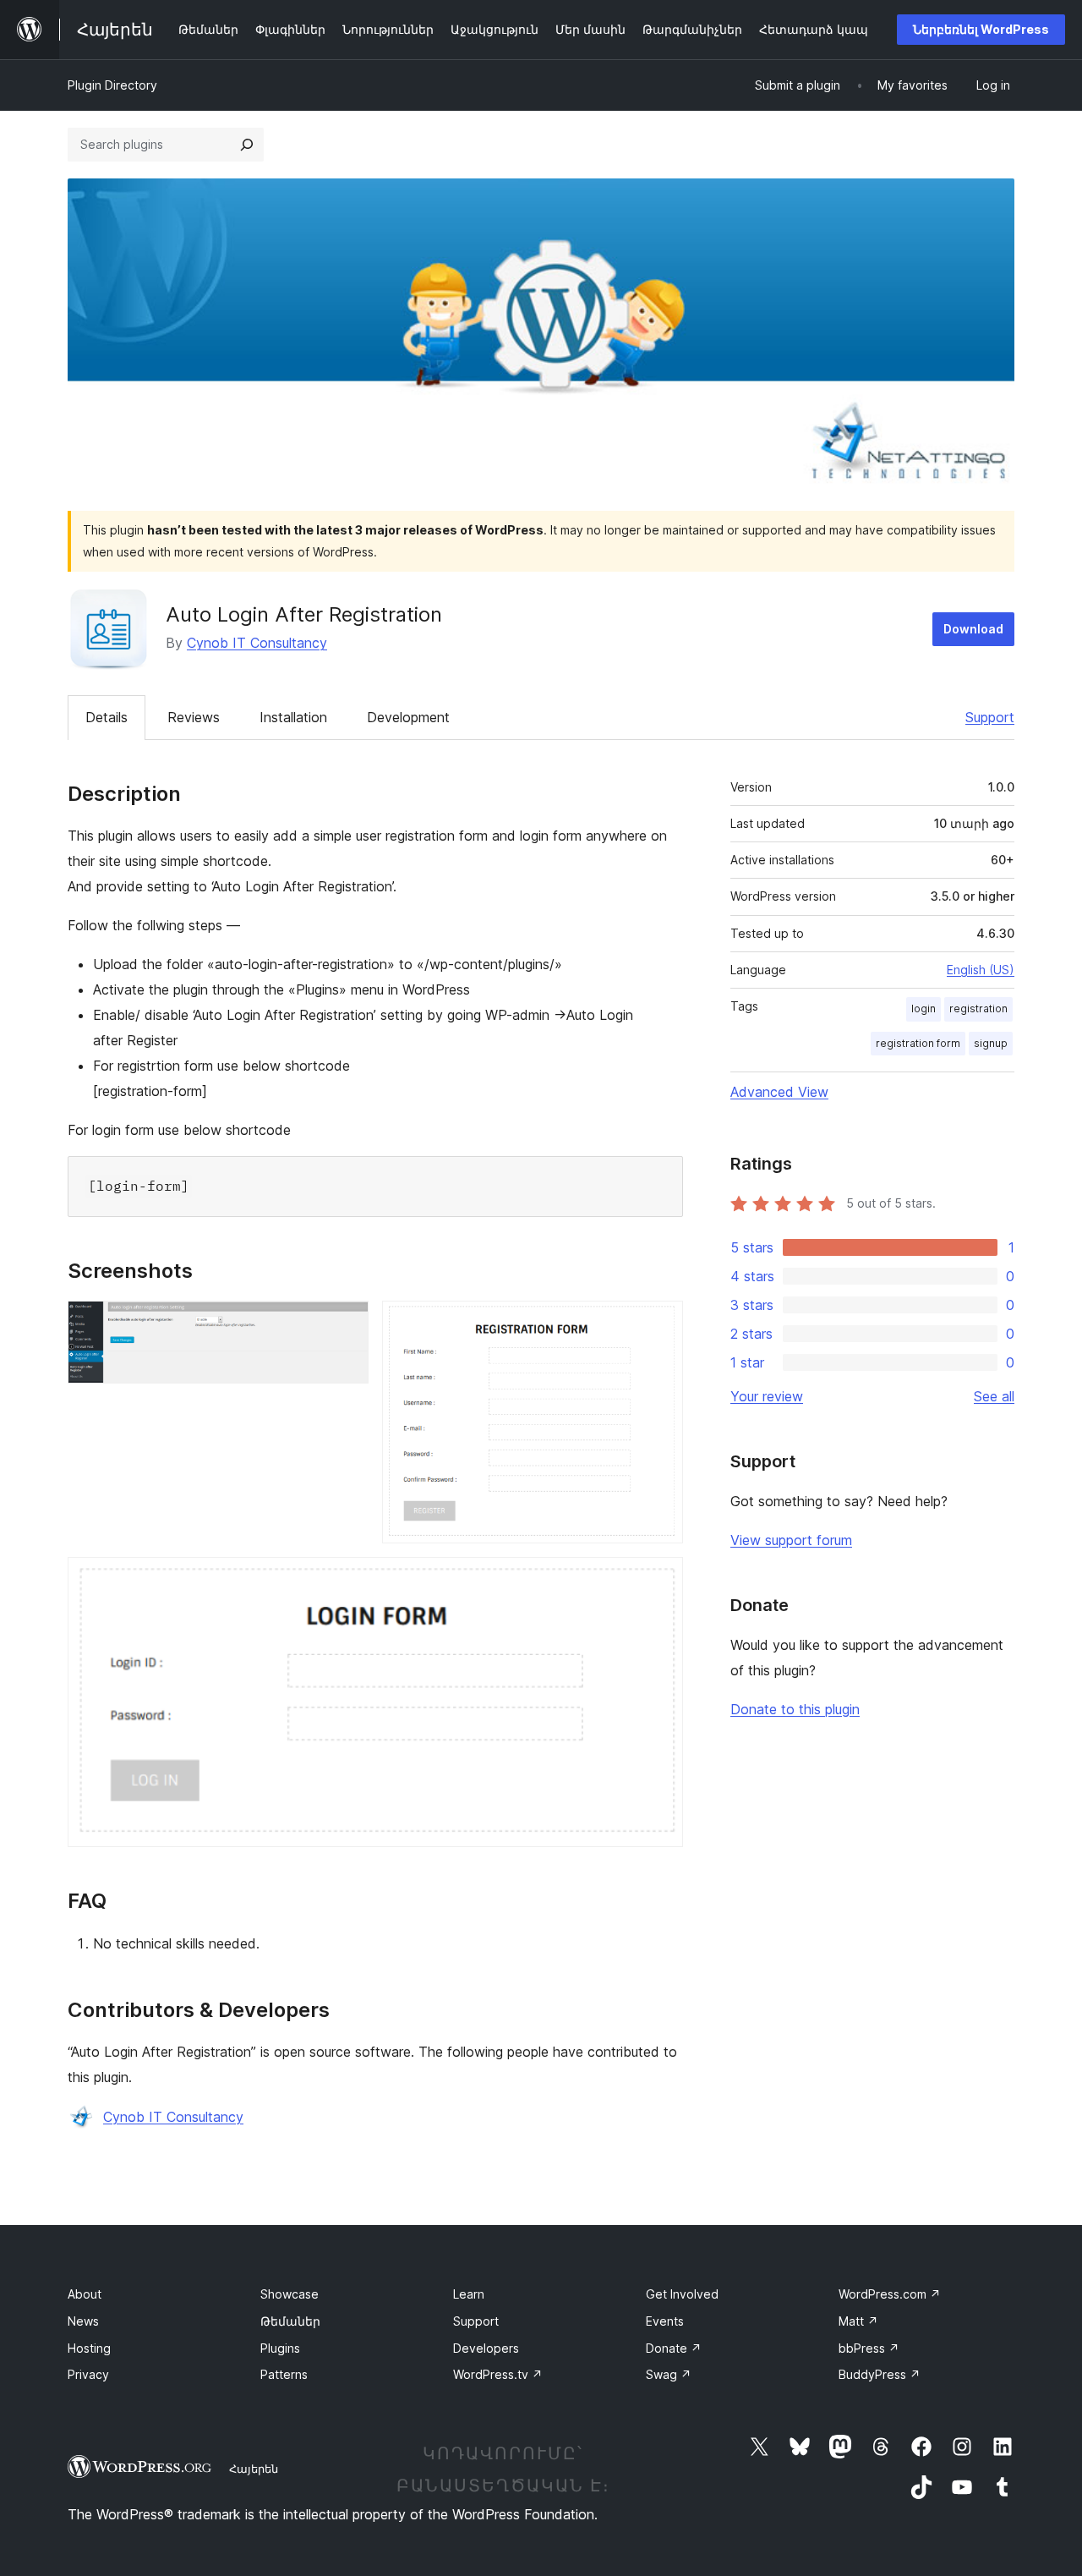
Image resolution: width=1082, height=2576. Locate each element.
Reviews (194, 717)
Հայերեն (254, 2469)
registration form (918, 1043)
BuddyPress (880, 2374)
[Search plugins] (247, 145)
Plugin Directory (112, 85)
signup (991, 1043)
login (924, 1008)
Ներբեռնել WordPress (981, 29)
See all (994, 1396)
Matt (858, 2321)
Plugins (280, 2348)
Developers (486, 2348)
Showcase (290, 2294)
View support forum (791, 1540)
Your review (767, 1396)
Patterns (284, 2374)
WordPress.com (890, 2294)
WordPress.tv (498, 2374)
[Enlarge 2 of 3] (660, 1324)
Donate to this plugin (795, 1709)
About (85, 2294)
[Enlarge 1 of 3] (346, 1324)
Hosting (89, 2348)
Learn (469, 2294)
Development (408, 717)
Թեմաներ (290, 2321)
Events (665, 2321)
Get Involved (682, 2294)
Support (990, 717)
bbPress (869, 2348)
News (83, 2321)
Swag (669, 2374)
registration (978, 1008)
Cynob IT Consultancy (257, 643)
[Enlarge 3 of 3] (660, 1580)
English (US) (981, 970)
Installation (293, 717)
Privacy (88, 2374)
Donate (674, 2348)
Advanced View (779, 1092)
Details (107, 717)
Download (973, 629)
